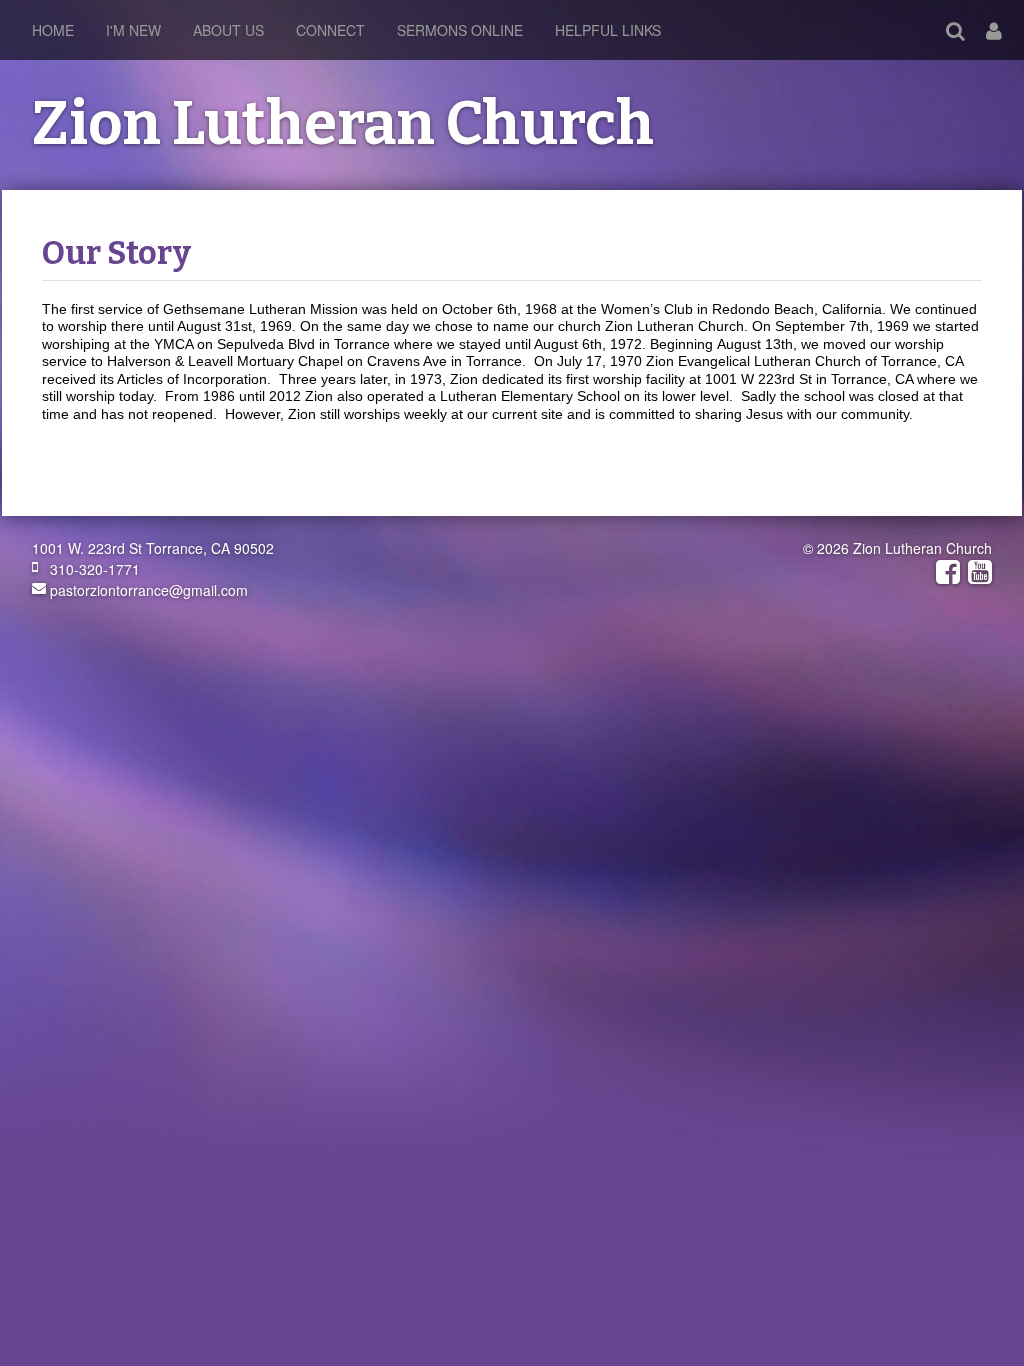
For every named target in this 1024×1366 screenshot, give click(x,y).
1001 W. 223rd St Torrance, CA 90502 (153, 548)
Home (53, 30)
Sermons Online (460, 30)
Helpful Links (608, 30)
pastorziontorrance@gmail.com (147, 590)
